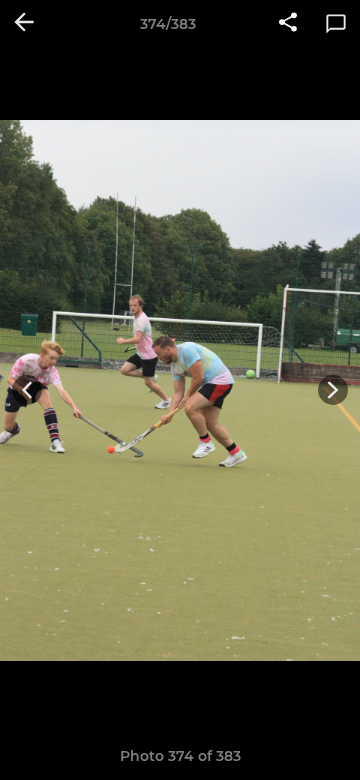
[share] (288, 24)
